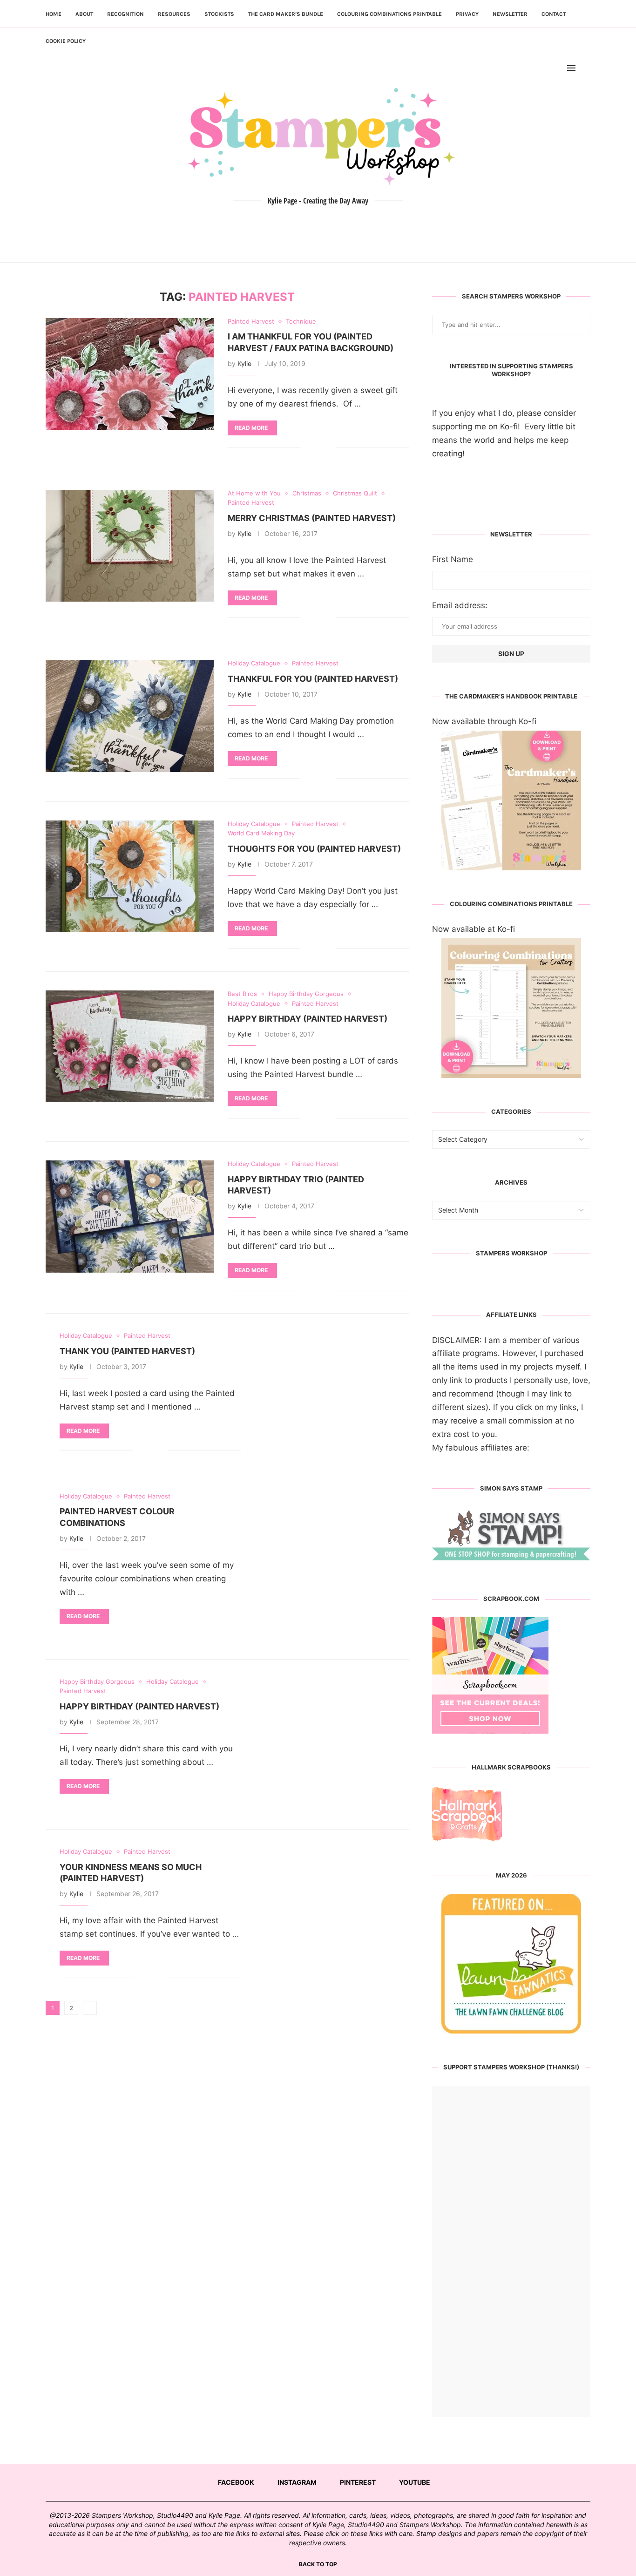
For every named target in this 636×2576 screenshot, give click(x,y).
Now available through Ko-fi (484, 721)
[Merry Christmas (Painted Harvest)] (130, 546)
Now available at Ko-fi (474, 929)
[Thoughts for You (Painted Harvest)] (130, 876)
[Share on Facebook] (315, 448)
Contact (554, 14)
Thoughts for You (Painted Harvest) (314, 849)
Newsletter (510, 14)
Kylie (244, 363)
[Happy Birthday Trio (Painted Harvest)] (130, 1216)
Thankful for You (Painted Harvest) (313, 679)
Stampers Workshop (511, 1253)
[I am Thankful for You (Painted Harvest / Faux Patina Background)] (130, 374)
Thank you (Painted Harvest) (127, 1351)
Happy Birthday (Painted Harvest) (308, 1019)
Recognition (125, 14)
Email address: (460, 605)
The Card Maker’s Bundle (286, 14)
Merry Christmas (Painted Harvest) (312, 518)
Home (54, 14)
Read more (251, 428)
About (84, 14)
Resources (174, 14)
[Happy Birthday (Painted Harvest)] (130, 1046)
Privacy (467, 14)
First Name (453, 559)
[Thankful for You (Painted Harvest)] (130, 716)
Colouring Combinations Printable (389, 14)
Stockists (219, 14)
